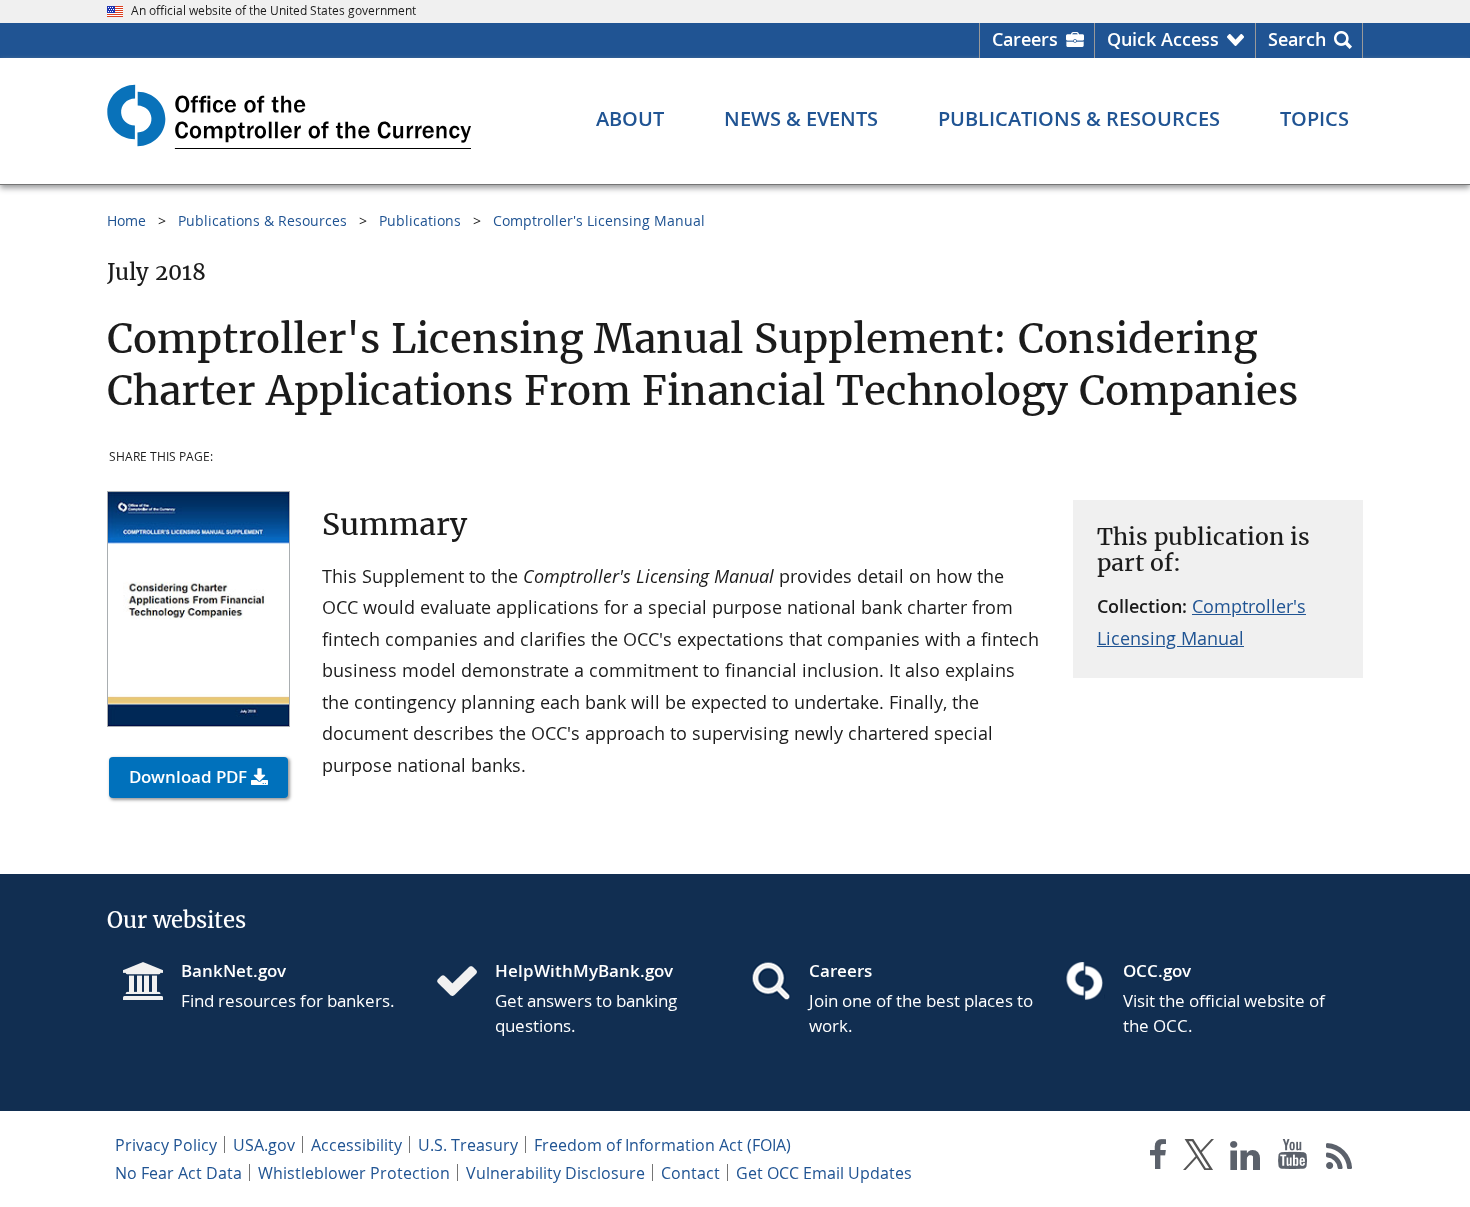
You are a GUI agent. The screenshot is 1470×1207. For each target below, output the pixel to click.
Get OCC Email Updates (824, 1173)
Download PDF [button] (188, 776)
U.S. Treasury (468, 1145)
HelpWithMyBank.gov (584, 970)
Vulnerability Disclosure (555, 1173)
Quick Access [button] (1163, 39)
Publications (420, 220)
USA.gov (264, 1145)
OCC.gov (1157, 970)
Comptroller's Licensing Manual (599, 220)
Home (126, 220)
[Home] (465, 983)
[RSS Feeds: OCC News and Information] (1339, 1158)
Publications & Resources (262, 220)
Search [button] (1297, 39)
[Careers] (779, 983)
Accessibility (356, 1145)
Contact (690, 1173)
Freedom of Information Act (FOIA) (662, 1145)
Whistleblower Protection (354, 1173)
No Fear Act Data (178, 1173)
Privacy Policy (166, 1145)
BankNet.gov (233, 970)
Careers (1025, 39)
